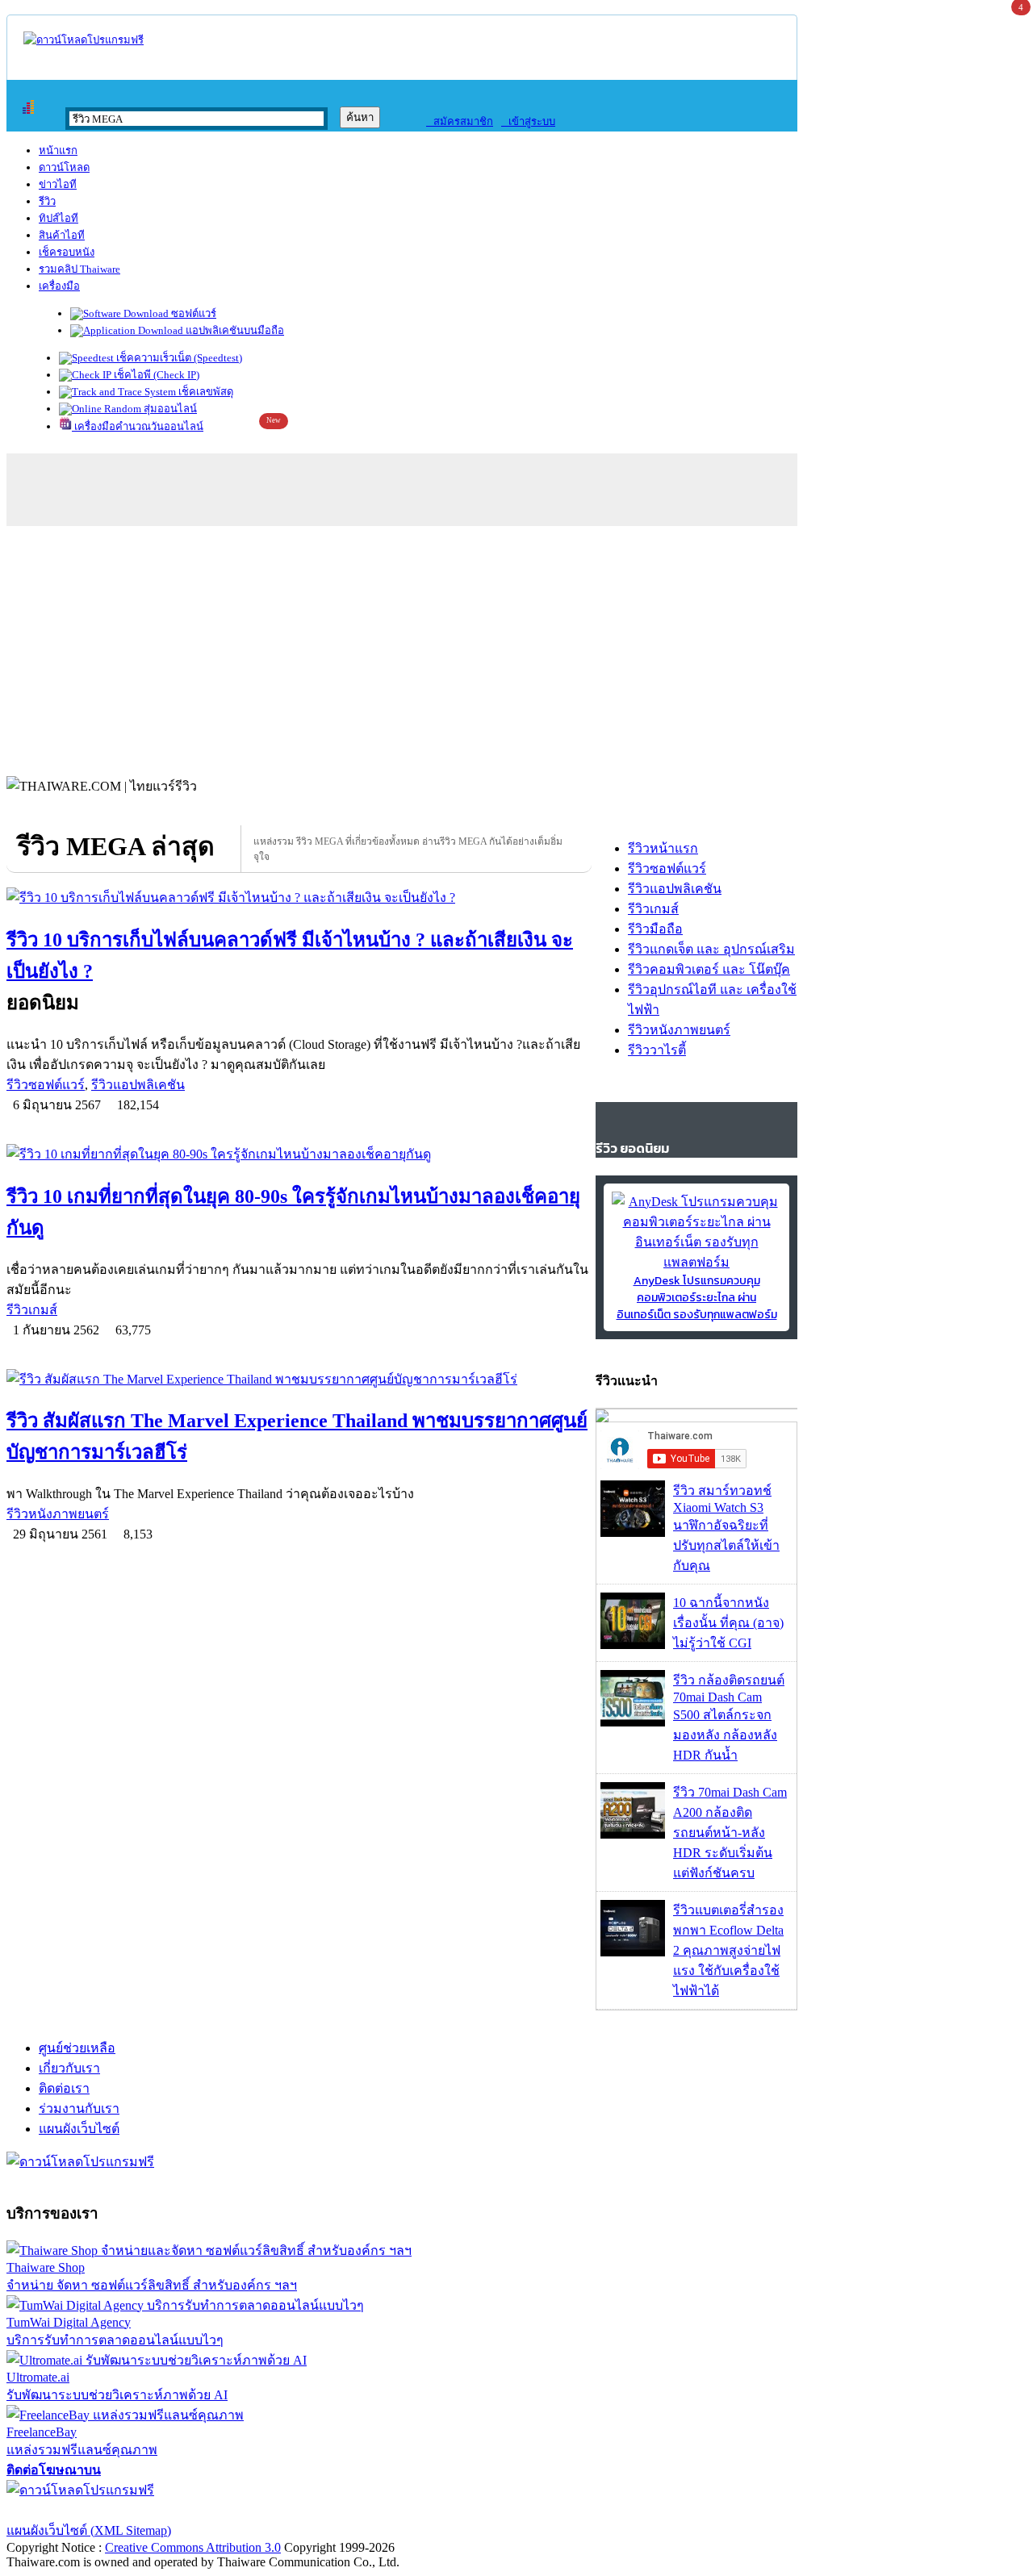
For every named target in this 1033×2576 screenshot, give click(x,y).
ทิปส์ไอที (59, 218)
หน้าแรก (58, 150)
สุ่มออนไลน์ (169, 409)
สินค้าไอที (62, 235)
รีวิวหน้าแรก (663, 848)
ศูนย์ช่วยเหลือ (77, 2048)
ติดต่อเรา (64, 2088)
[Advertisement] (516, 647)
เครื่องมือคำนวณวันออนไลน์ (138, 426)
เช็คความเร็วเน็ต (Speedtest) (178, 358)
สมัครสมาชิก (460, 121)
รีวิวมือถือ (655, 929)
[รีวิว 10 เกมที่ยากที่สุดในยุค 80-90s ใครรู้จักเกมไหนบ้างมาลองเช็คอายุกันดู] (299, 1154)
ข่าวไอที (58, 184)
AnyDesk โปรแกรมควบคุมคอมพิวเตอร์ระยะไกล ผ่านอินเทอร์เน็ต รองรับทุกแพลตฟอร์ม (697, 1298)
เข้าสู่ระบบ (528, 121)
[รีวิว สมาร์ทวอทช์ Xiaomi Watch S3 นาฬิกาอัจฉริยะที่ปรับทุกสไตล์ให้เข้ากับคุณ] (633, 1532)
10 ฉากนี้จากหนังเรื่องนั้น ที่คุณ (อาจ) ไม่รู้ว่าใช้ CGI (728, 1623)
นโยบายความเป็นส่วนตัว (214, 2510)
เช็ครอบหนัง (67, 252)
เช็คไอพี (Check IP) (155, 375)
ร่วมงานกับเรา (79, 2108)
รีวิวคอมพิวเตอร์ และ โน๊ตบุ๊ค (709, 969)
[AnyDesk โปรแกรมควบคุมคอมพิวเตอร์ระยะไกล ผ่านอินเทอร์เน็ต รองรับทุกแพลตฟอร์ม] (696, 1262)
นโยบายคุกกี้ (333, 2510)
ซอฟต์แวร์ (192, 313)
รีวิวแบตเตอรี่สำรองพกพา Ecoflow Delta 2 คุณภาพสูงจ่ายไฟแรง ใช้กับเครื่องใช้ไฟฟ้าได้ (728, 1950)
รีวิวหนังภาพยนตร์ (58, 1514)
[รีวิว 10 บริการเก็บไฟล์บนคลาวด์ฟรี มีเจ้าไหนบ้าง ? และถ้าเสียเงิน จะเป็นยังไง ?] (299, 898)
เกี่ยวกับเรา (69, 2068)
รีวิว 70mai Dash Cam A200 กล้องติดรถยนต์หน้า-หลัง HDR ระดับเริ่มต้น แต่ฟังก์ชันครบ (730, 1833)
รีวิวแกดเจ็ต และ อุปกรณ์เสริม (711, 949)
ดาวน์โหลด (64, 167)
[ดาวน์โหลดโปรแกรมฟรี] (84, 40)
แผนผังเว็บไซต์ (79, 2129)
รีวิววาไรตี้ (657, 1050)
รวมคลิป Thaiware (79, 269)
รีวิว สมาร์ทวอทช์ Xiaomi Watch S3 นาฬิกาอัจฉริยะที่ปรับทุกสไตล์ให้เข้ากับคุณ (726, 1528)
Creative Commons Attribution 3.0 (193, 2547)
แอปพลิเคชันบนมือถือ (234, 330)
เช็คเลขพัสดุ (205, 392)
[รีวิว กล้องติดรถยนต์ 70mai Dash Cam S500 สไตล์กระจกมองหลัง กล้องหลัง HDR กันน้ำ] (633, 1722)
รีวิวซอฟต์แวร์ (46, 1085)
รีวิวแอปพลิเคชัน (138, 1085)
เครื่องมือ (59, 286)
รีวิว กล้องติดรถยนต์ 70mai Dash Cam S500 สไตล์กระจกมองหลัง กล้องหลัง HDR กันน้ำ (729, 1718)
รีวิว (47, 201)
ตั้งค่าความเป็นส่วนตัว (68, 2510)
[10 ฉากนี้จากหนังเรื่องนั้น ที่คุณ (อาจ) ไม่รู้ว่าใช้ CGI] (633, 1645)
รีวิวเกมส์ (32, 1310)
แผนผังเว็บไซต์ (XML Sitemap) (89, 2530)
